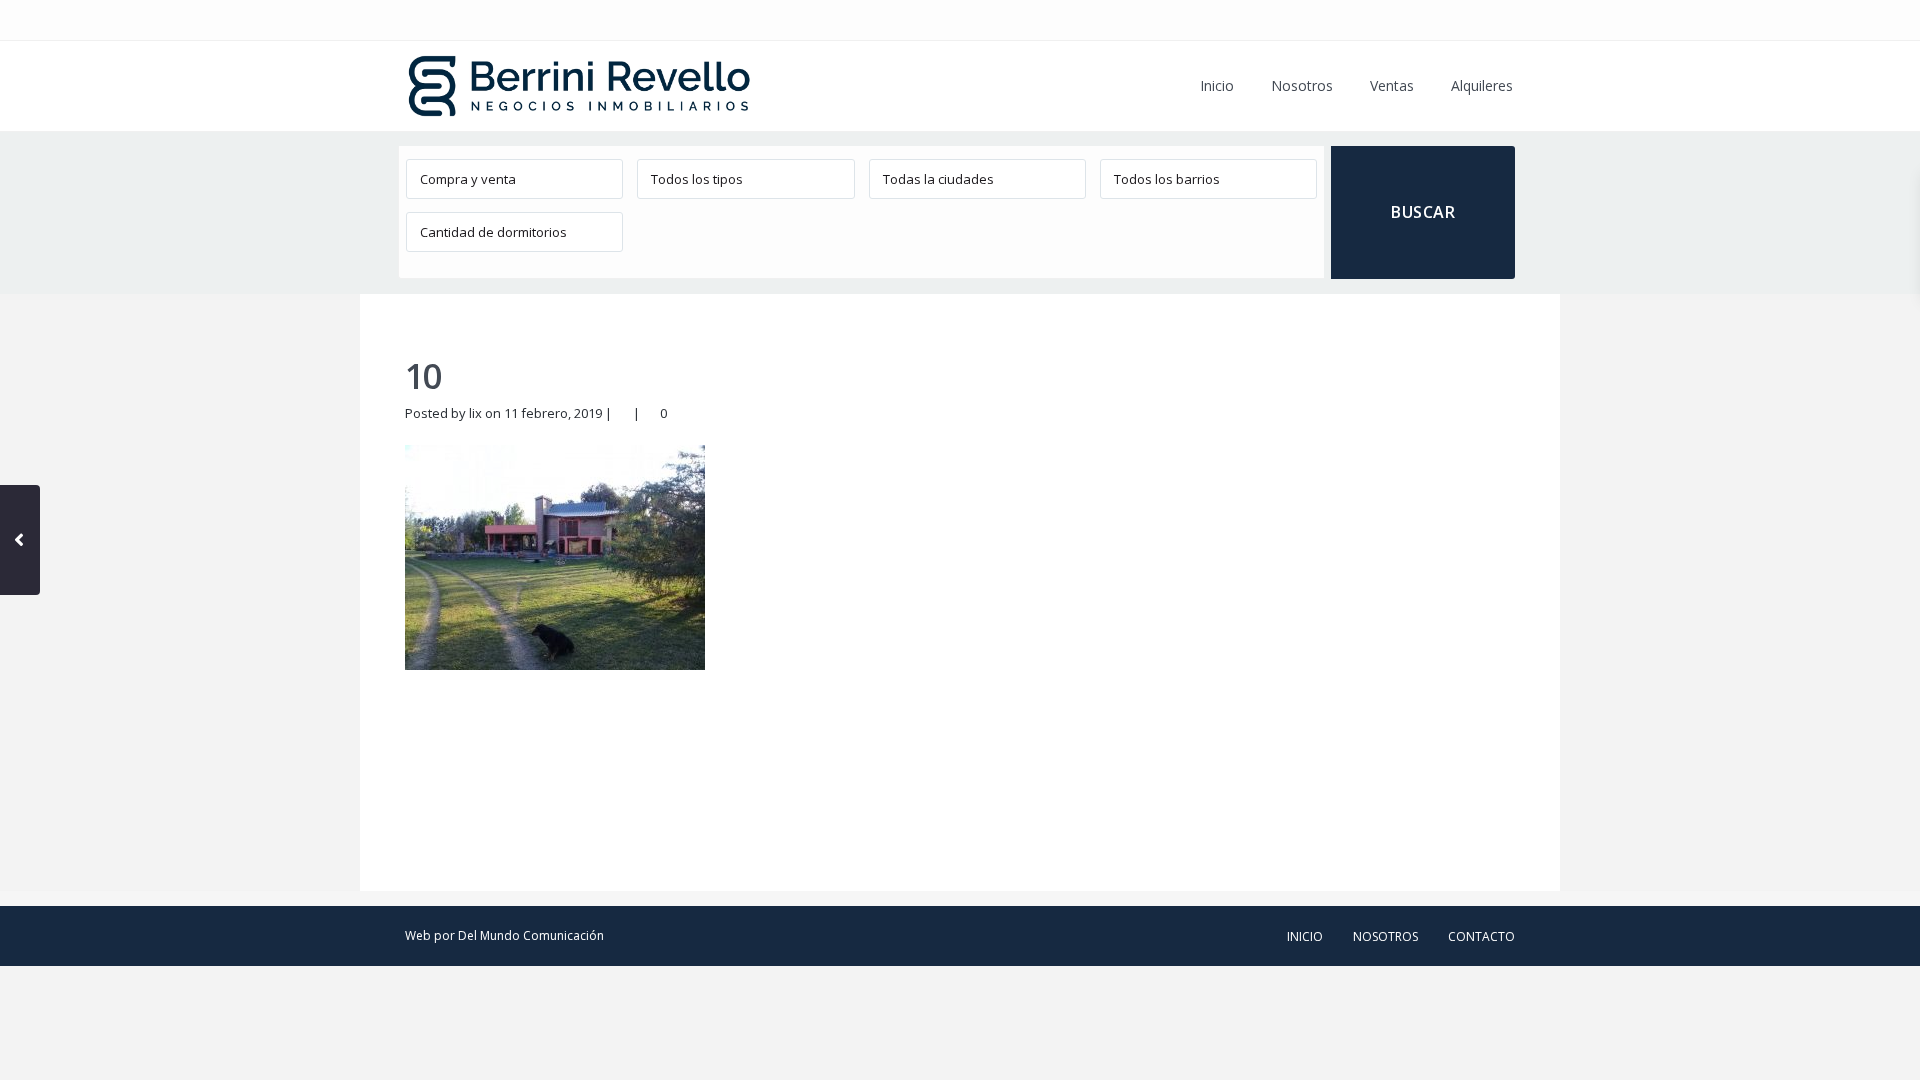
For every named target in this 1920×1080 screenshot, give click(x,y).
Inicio (1217, 85)
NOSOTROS (1385, 936)
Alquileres (1482, 85)
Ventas (1392, 85)
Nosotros (1302, 85)
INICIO (1305, 936)
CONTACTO (1481, 936)
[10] (555, 556)
